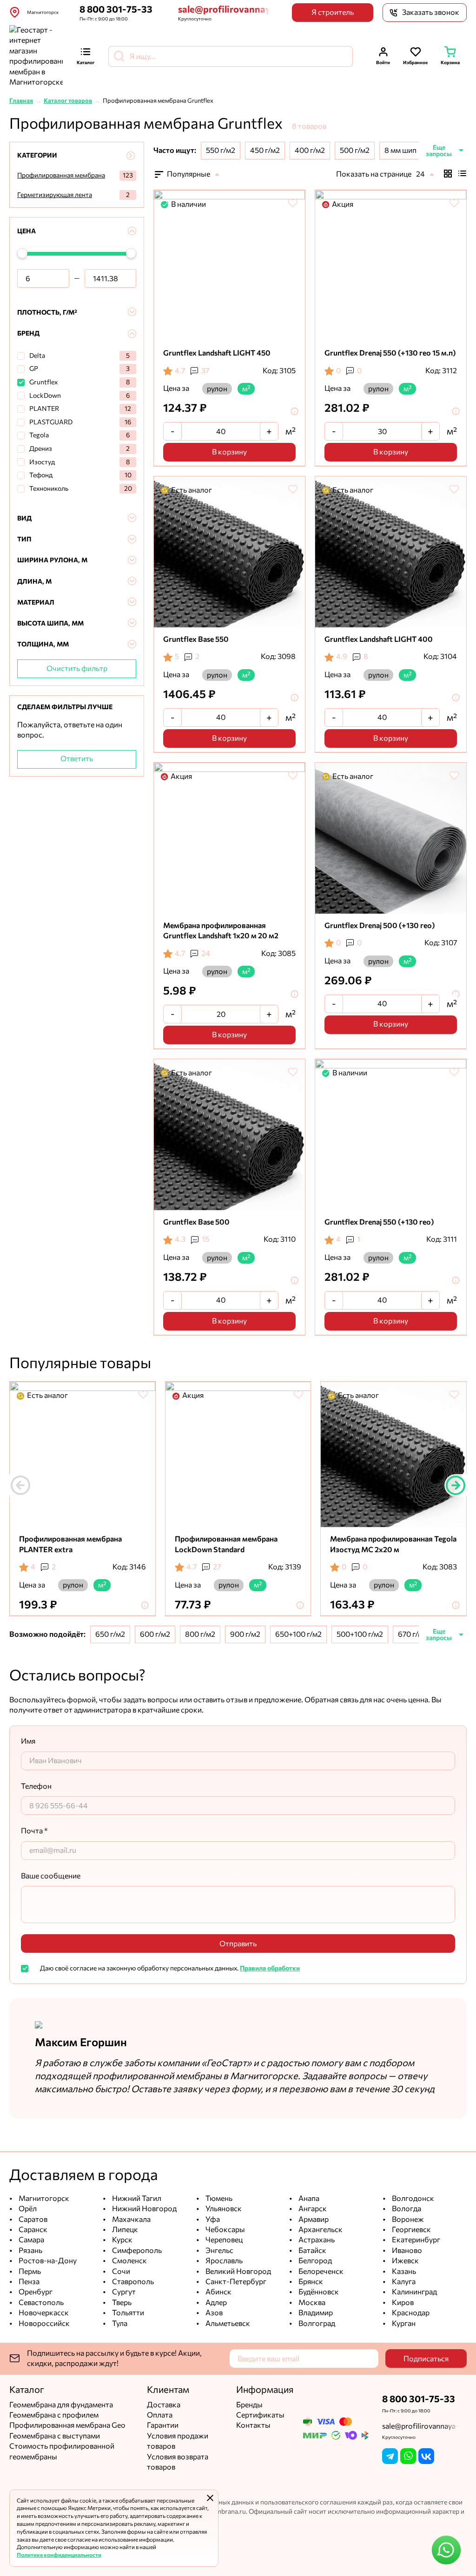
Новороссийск (43, 2323)
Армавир (313, 2219)
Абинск (218, 2292)
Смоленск (129, 2261)
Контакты (253, 2425)
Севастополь (40, 2303)
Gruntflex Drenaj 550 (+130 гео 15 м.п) (390, 353)
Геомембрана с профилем (54, 2415)
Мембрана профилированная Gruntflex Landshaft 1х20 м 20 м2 (221, 931)
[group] (229, 266)
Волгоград (316, 2323)
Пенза (28, 2282)
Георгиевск (411, 2230)
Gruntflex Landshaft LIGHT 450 (217, 353)
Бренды (249, 2405)
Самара (31, 2240)
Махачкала (131, 2219)
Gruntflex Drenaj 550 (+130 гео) (379, 1222)
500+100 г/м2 (360, 1634)
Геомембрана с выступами (55, 2436)
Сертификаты (260, 2415)
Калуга (403, 2282)
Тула (119, 2323)
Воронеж (407, 2219)
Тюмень (218, 2198)
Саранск (32, 2230)
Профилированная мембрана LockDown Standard (226, 1544)
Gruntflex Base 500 (196, 1222)
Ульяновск (223, 2209)
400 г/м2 (310, 150)
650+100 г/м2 (298, 1634)
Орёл (27, 2209)
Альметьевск (227, 2323)
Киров (402, 2303)
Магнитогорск (43, 2198)
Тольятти (127, 2313)
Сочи (120, 2271)
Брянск (310, 2282)
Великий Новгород (238, 2271)
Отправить (238, 1944)
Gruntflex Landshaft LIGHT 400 (379, 639)
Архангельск (320, 2230)
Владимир (315, 2313)
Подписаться (426, 2359)
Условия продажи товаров (178, 2441)
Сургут (123, 2292)
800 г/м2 (200, 1634)
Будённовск (318, 2292)
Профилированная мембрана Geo (67, 2425)
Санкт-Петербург (235, 2282)
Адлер (215, 2303)
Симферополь (136, 2250)
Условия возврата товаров (178, 2462)
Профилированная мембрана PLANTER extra (70, 1544)
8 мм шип (400, 150)
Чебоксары (225, 2230)
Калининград (414, 2292)
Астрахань (316, 2240)
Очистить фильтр (77, 669)
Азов (213, 2313)
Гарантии (163, 2425)
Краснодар (410, 2313)
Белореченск (320, 2271)
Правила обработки (270, 1968)
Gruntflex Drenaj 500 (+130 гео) (380, 926)
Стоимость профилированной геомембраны (62, 2451)
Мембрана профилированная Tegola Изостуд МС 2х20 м (393, 1544)
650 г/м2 (110, 1634)
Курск (122, 2240)
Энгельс (219, 2250)
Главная (21, 101)
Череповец (223, 2240)
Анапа (308, 2198)
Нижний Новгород (144, 2209)
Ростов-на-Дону (47, 2261)
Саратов (32, 2219)
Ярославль (223, 2261)
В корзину (229, 452)
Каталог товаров (68, 101)
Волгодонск (412, 2198)
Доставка (164, 2405)
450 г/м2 (265, 150)
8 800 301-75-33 (116, 9)
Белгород (314, 2261)
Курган (403, 2323)
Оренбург (35, 2292)
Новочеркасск (43, 2313)
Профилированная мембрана (61, 175)
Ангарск (312, 2209)
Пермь (29, 2271)
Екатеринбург (415, 2240)
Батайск (312, 2250)
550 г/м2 (221, 150)
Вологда (406, 2209)
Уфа (212, 2219)
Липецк (124, 2230)
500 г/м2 (355, 150)
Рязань (30, 2250)
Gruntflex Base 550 (196, 639)
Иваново (406, 2250)
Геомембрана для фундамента (61, 2405)
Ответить (77, 759)
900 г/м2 (245, 1634)
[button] (456, 1485)
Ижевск (405, 2261)
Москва (311, 2303)
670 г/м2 (413, 1634)
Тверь (121, 2303)
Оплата (160, 2415)
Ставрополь (132, 2282)
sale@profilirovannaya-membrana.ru (225, 9)
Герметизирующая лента (55, 195)
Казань (403, 2271)
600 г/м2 (155, 1634)
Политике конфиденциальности (59, 2555)
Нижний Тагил (136, 2198)
